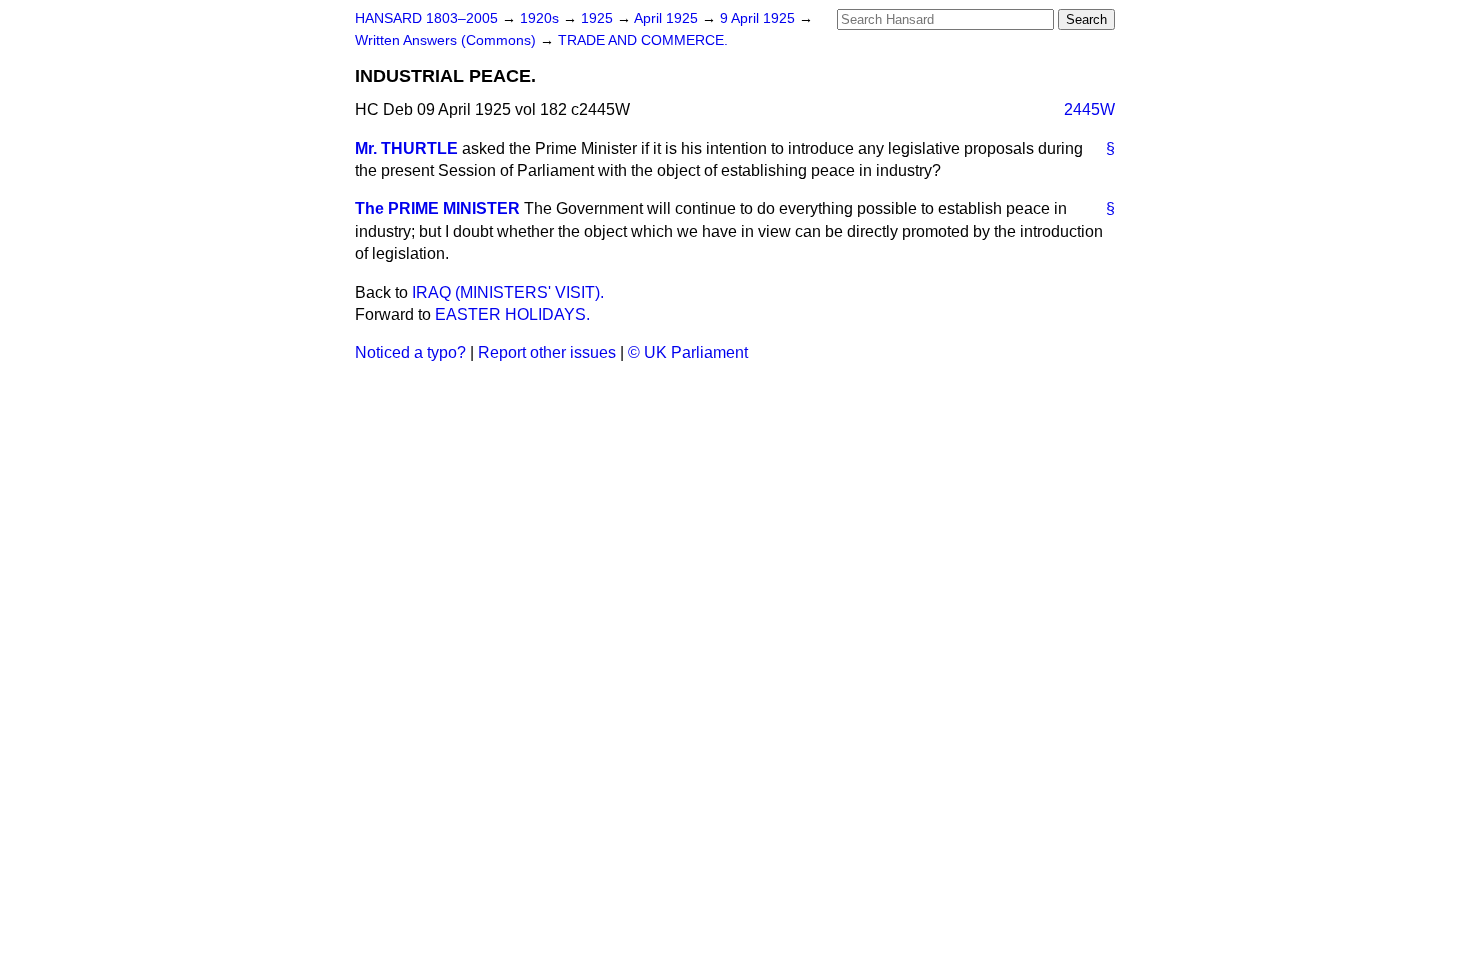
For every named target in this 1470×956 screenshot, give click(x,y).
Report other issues (547, 352)
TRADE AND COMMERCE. (643, 40)
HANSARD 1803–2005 (426, 18)
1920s (541, 18)
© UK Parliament (688, 352)
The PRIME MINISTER (437, 208)
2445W (1089, 109)
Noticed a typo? (410, 352)
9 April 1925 (759, 18)
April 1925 (668, 18)
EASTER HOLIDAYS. (512, 314)
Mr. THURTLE (406, 148)
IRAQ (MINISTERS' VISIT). (508, 292)
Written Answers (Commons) (447, 40)
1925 (599, 18)
